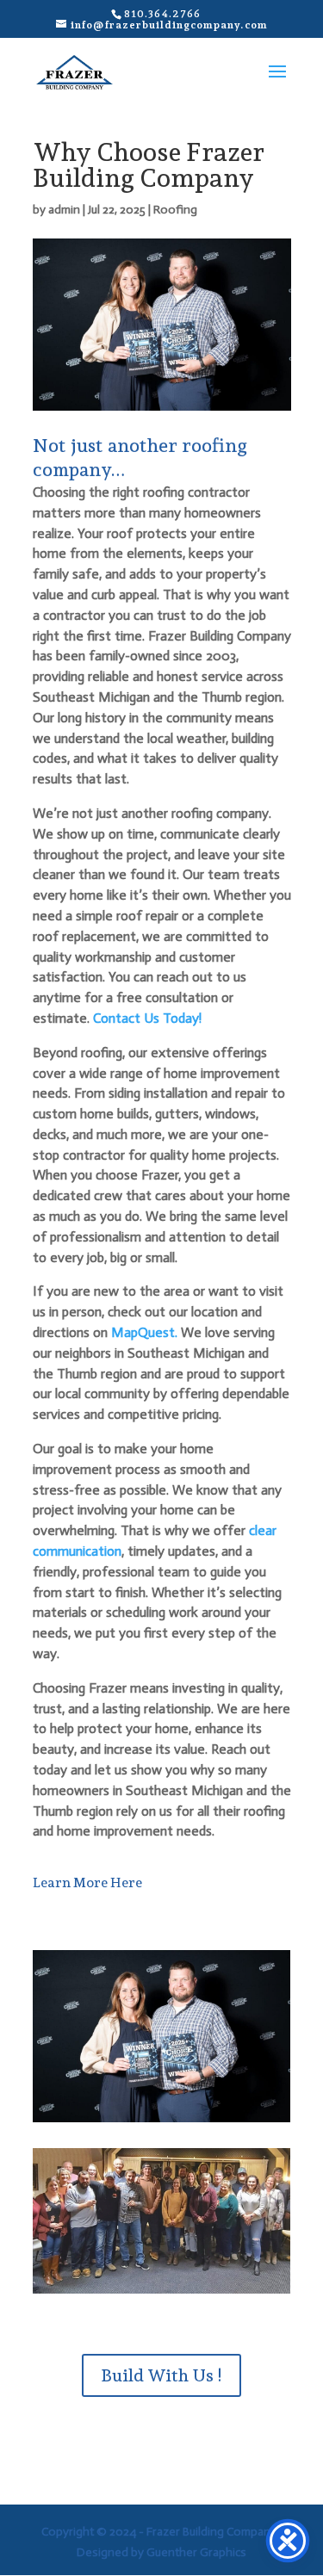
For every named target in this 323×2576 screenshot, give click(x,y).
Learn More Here (87, 1882)
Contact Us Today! (147, 1018)
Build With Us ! (161, 2375)
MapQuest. (144, 1332)
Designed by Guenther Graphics (161, 2552)
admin (64, 210)
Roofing (175, 210)
